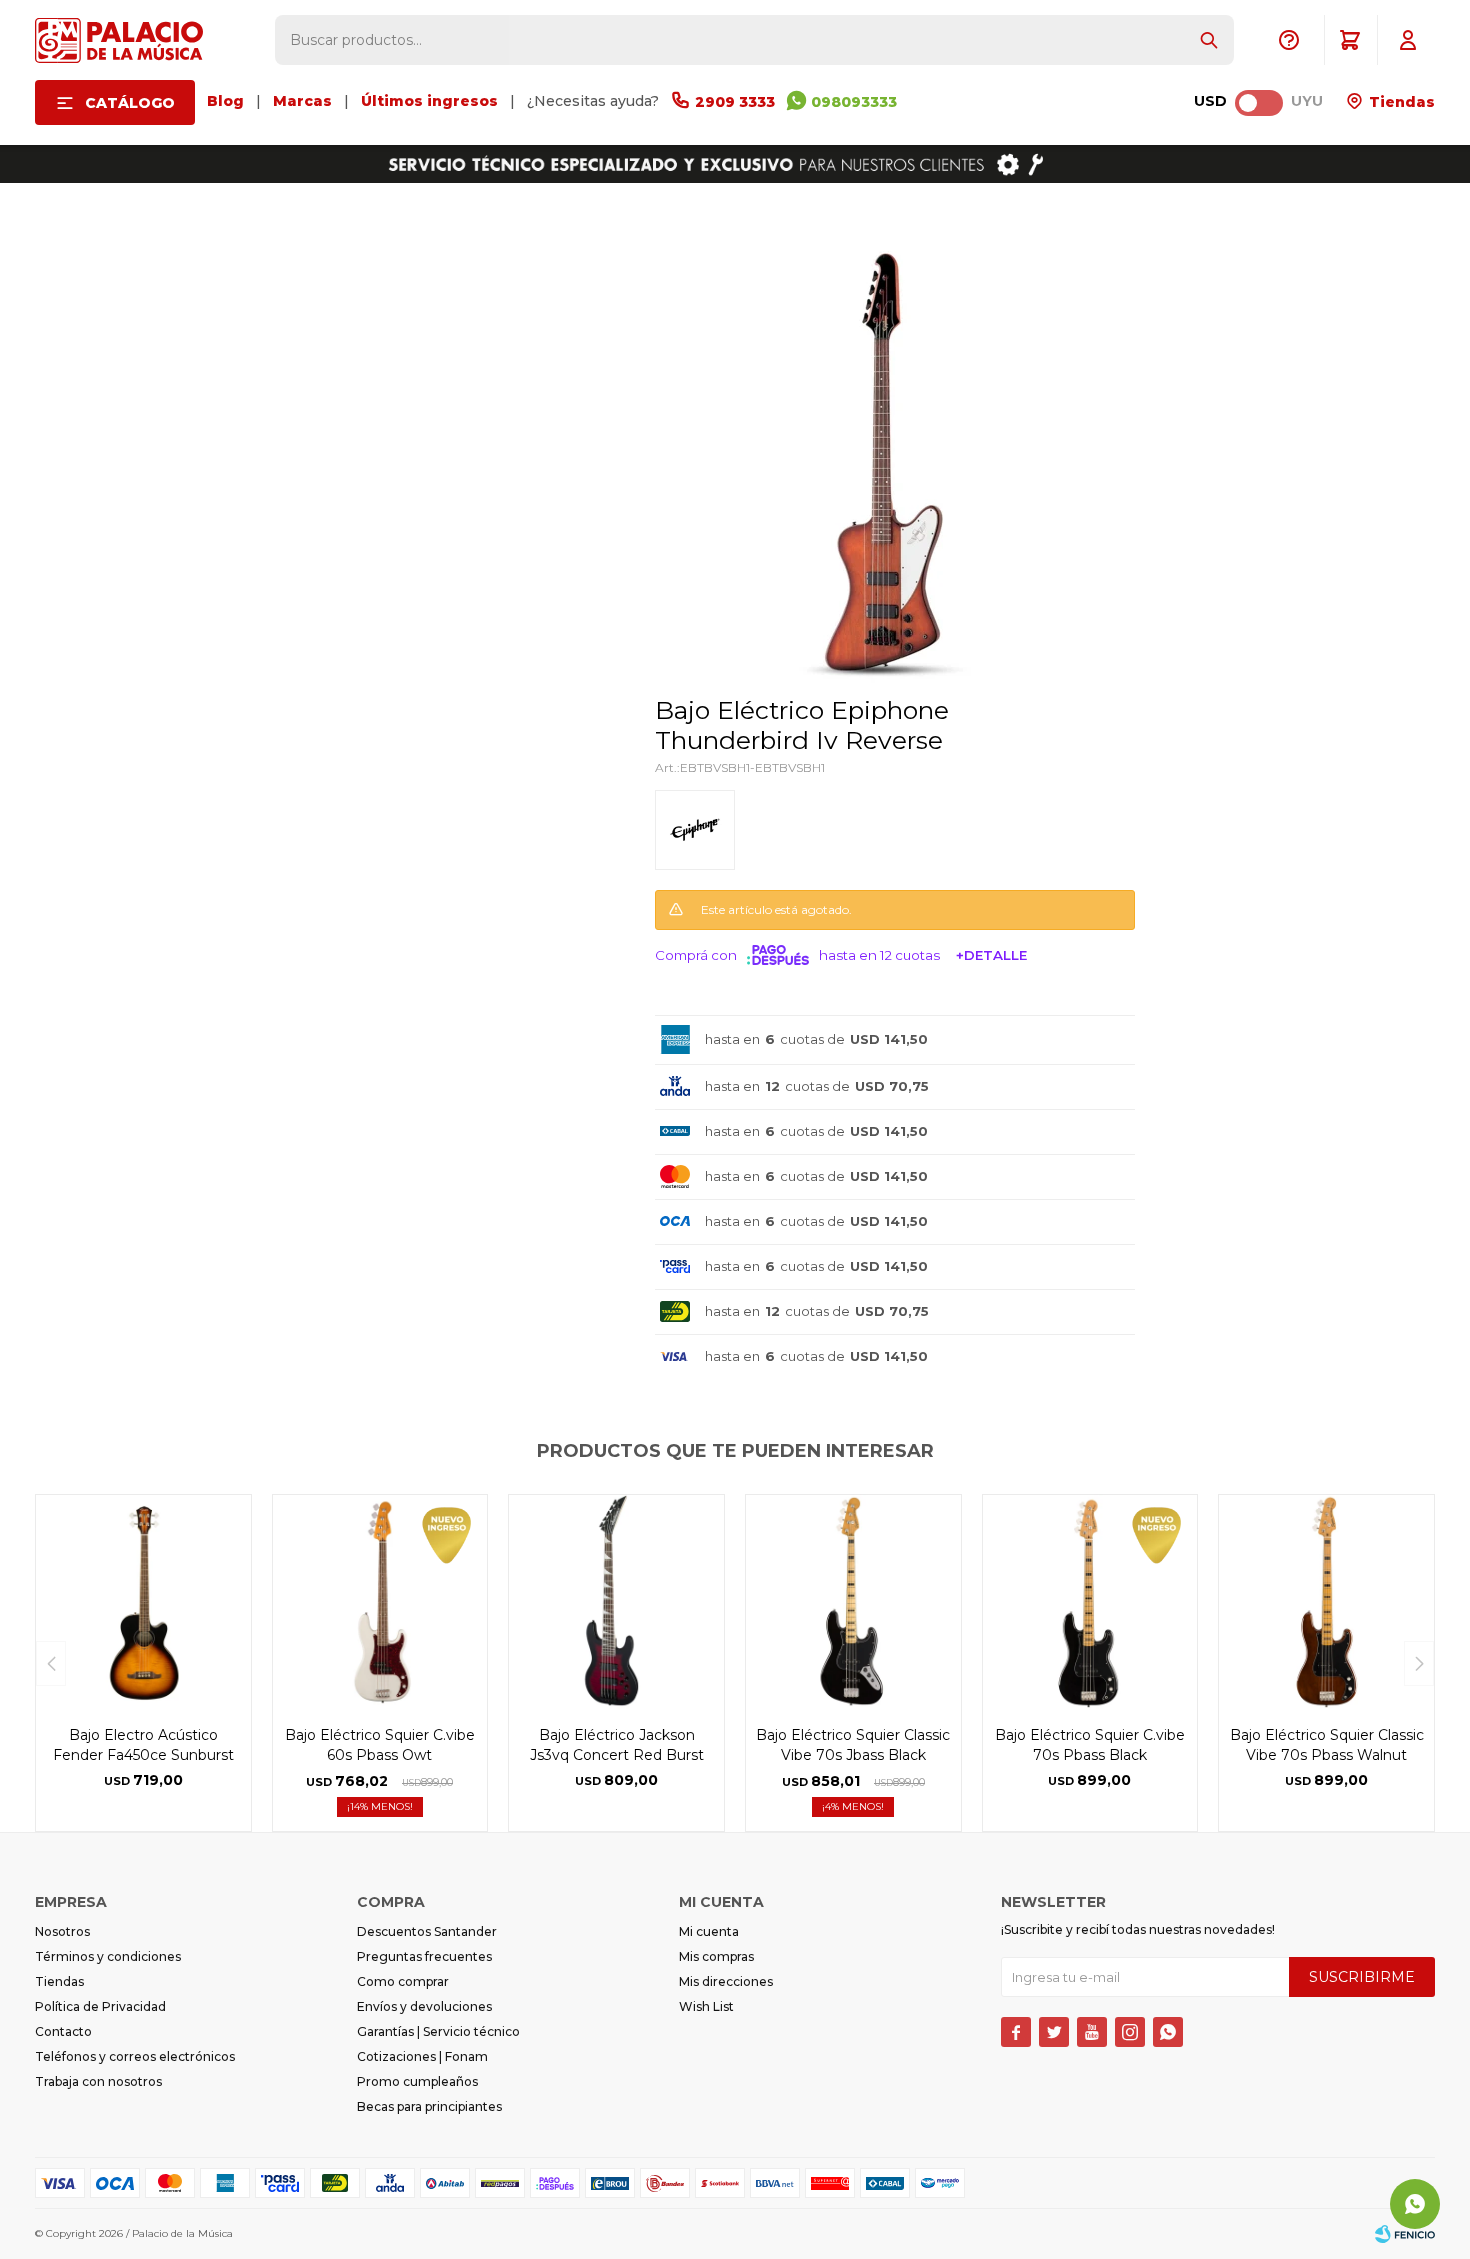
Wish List (706, 2006)
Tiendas (1400, 102)
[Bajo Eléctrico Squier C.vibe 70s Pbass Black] (1090, 1602)
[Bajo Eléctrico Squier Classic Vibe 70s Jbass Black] (853, 1602)
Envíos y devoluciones (424, 2006)
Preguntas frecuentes (424, 1956)
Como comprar (403, 1981)
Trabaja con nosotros (98, 2081)
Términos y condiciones (108, 1956)
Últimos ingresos (429, 101)
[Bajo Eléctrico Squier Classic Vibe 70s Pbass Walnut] (1326, 1602)
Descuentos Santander (427, 1931)
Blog (225, 101)
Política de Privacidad (100, 2006)
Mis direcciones (726, 1981)
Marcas (302, 101)
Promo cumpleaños (417, 2081)
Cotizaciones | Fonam (422, 2056)
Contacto (63, 2031)
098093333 (854, 102)
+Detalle (991, 955)
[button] (1209, 40)
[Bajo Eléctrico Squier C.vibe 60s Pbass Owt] (380, 1602)
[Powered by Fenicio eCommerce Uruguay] (1405, 2234)
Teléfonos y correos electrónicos (135, 2056)
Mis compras (716, 1956)
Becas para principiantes (429, 2106)
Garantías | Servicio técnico (438, 2031)
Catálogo (130, 103)
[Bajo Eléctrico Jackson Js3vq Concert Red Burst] (616, 1602)
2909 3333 (735, 102)
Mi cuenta (709, 1931)
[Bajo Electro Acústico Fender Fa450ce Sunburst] (143, 1602)
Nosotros (62, 1931)
